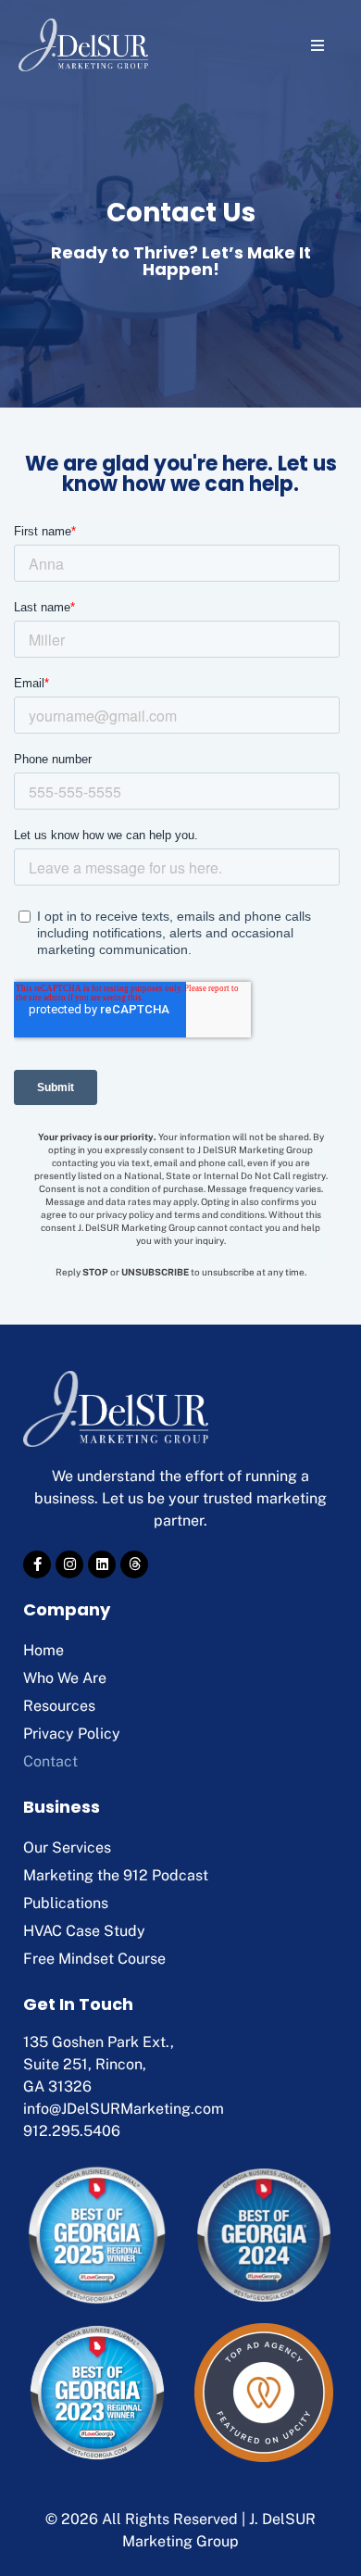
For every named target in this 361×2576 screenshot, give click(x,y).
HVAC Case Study (84, 1931)
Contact (50, 1761)
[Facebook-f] (37, 1564)
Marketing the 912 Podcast (116, 1875)
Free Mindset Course (94, 1959)
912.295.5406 (72, 2131)
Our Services (67, 1847)
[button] (317, 45)
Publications (66, 1903)
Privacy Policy (72, 1734)
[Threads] (134, 1564)
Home (44, 1650)
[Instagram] (69, 1564)
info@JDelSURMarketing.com (124, 2109)
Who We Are (65, 1678)
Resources (59, 1706)
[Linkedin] (102, 1564)
